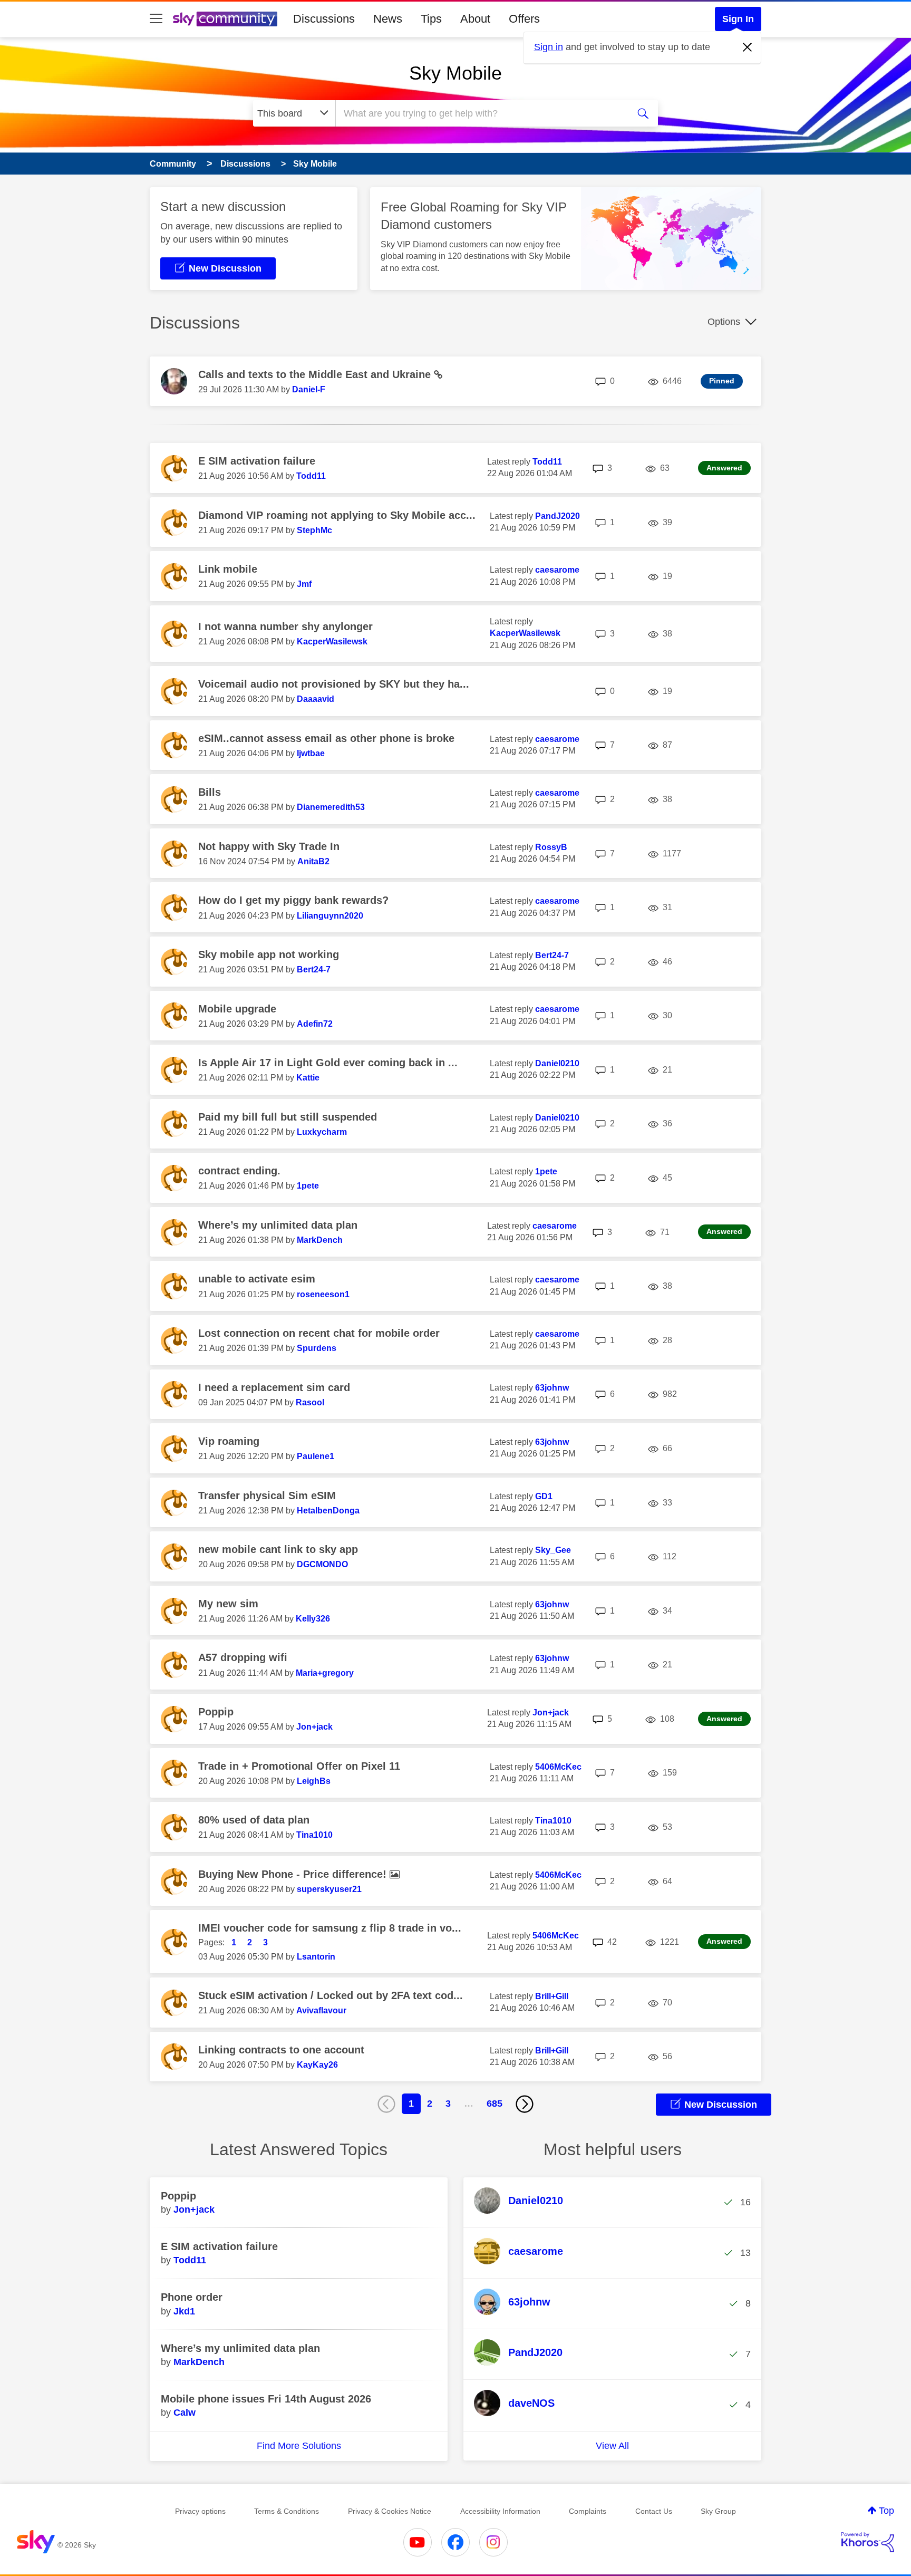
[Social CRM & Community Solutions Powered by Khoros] (868, 2542)
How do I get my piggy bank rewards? (293, 900)
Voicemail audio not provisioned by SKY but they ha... (334, 684)
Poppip (216, 1712)
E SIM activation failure (257, 461)
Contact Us (654, 2511)
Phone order (192, 2297)
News (388, 19)
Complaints (588, 2511)
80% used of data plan (254, 1820)
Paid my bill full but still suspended (288, 1117)
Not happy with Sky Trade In (269, 846)
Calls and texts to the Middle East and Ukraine (316, 374)
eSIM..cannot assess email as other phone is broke (326, 738)
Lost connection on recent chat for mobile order (319, 1333)
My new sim (228, 1604)
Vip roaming (229, 1441)
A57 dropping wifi (243, 1657)
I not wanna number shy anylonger (285, 626)
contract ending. (239, 1171)
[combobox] (481, 113)
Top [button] (886, 2511)
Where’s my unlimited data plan (278, 1225)
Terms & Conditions (287, 2511)
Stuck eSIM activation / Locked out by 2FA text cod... (331, 1995)
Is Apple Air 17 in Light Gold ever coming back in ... (328, 1063)
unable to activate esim (257, 1279)
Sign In (738, 19)
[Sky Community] (225, 19)
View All (612, 2446)
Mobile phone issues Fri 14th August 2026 (266, 2399)
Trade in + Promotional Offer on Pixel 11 (299, 1766)
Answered (724, 468)
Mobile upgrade (237, 1009)
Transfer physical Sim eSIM (267, 1496)
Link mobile (228, 569)
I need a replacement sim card (274, 1387)
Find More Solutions (299, 2446)
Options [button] (724, 322)
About (475, 19)
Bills (210, 792)
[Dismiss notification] (748, 47)
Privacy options (200, 2511)
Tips (431, 19)
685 (495, 2104)
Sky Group (718, 2511)
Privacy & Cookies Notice (390, 2511)
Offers (524, 19)
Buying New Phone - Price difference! (294, 1874)
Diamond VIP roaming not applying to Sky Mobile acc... (337, 515)
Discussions (324, 19)
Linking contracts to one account (281, 2050)
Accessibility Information (500, 2511)
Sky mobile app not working (269, 954)
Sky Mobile (455, 73)
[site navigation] (156, 19)
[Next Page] (525, 2104)
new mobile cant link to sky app (278, 1549)
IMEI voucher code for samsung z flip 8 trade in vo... (330, 1928)
